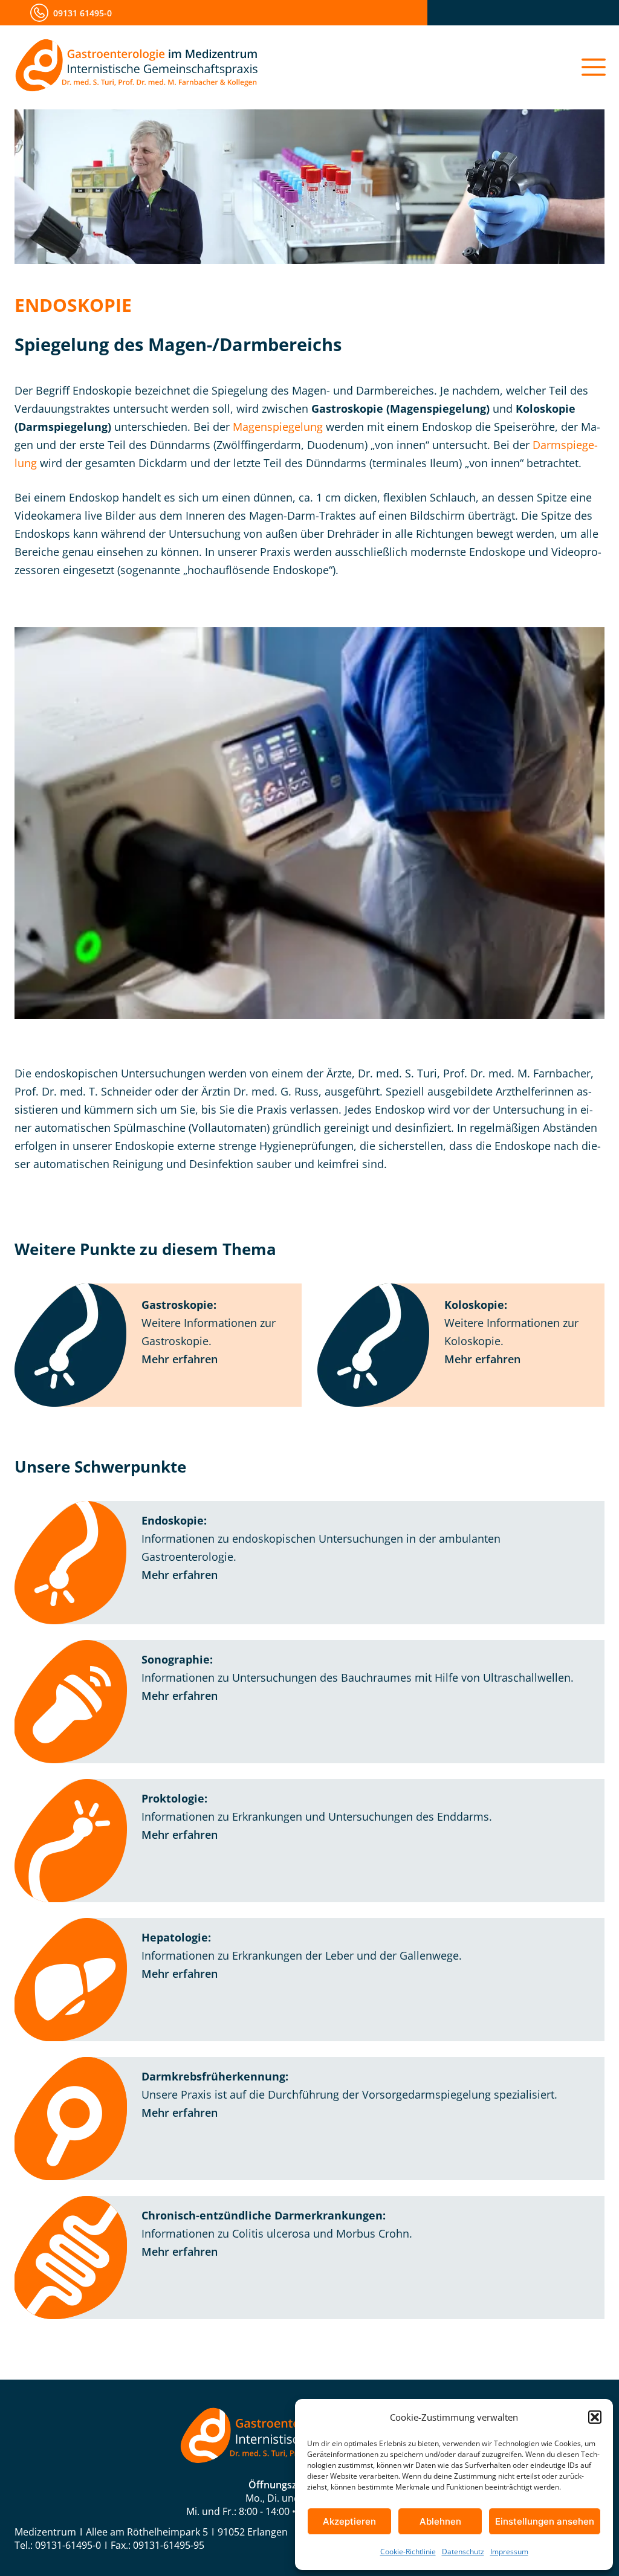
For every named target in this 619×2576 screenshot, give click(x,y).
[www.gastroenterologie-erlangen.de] (137, 67)
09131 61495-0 (83, 13)
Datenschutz (463, 2552)
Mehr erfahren (180, 1359)
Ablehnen (440, 2521)
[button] (595, 2417)
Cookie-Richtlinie (408, 2552)
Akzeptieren (349, 2521)
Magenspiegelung (278, 427)
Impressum (509, 2552)
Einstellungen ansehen (545, 2521)
